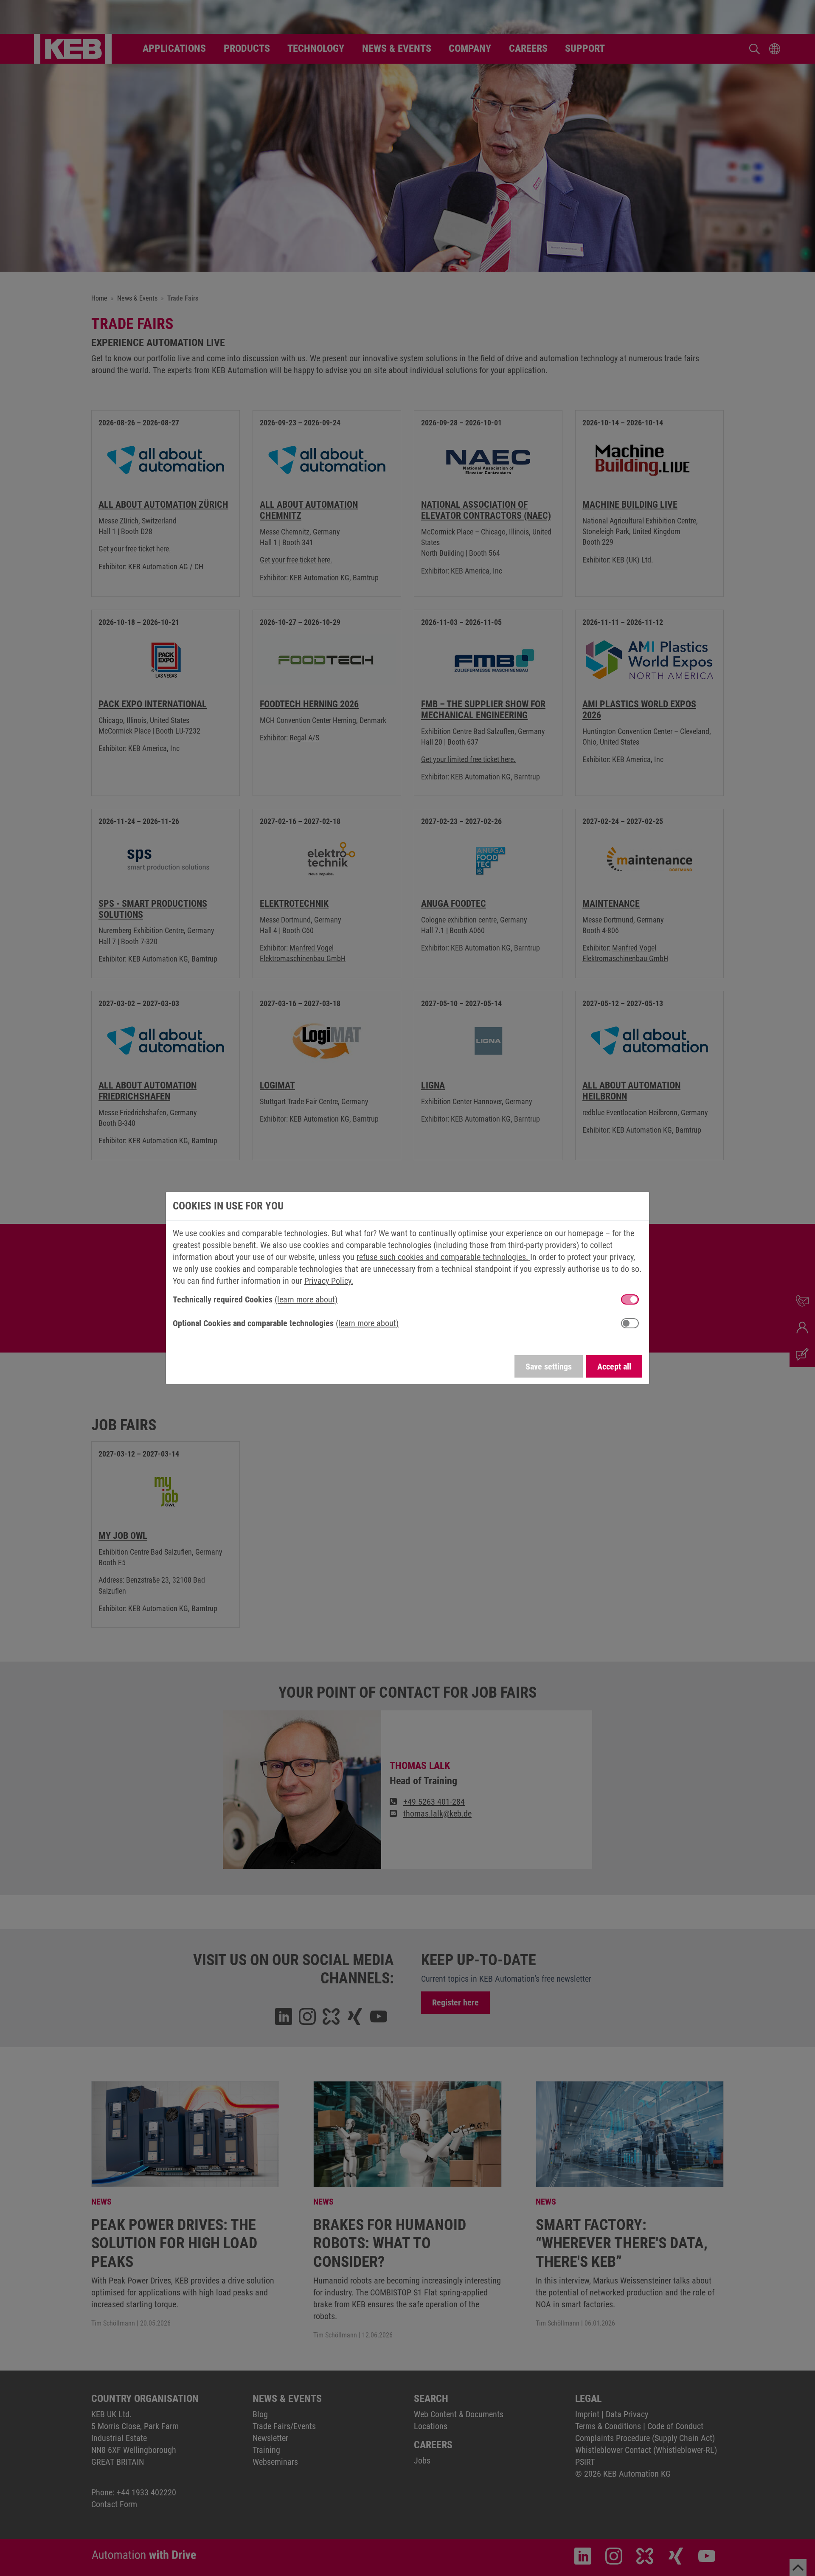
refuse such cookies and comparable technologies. (443, 1257)
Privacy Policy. (329, 1281)
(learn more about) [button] (306, 1299)
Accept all (614, 1367)
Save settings (549, 1367)
